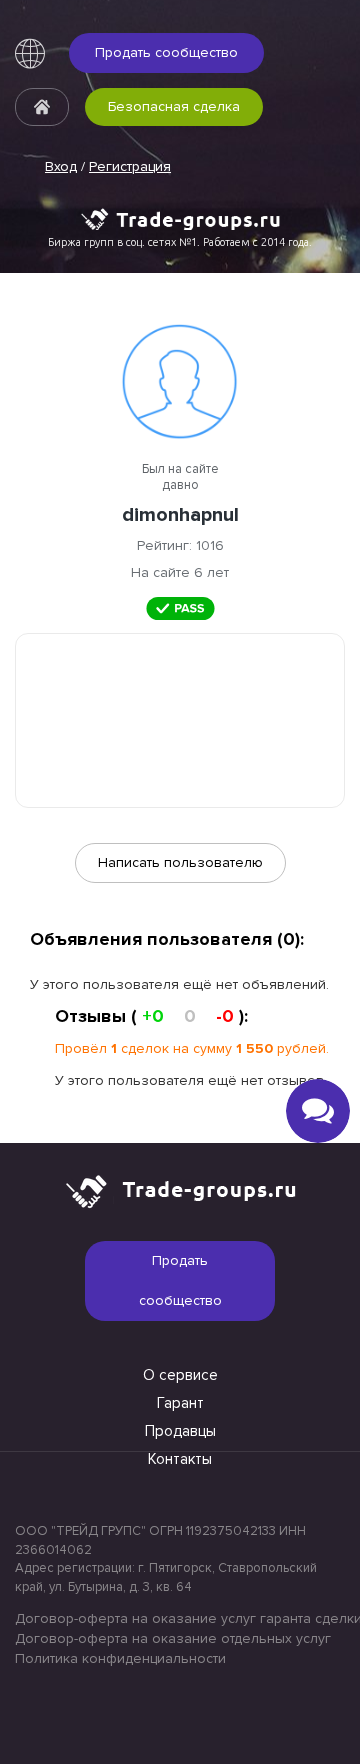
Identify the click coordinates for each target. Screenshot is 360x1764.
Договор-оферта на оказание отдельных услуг (173, 1638)
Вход (61, 166)
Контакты (180, 1459)
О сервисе (180, 1375)
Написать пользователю (180, 862)
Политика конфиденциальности (120, 1658)
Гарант (180, 1403)
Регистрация (130, 166)
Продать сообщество (166, 52)
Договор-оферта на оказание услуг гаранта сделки (180, 1618)
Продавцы (180, 1431)
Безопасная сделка (174, 106)
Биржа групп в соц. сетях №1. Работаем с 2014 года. (180, 242)
